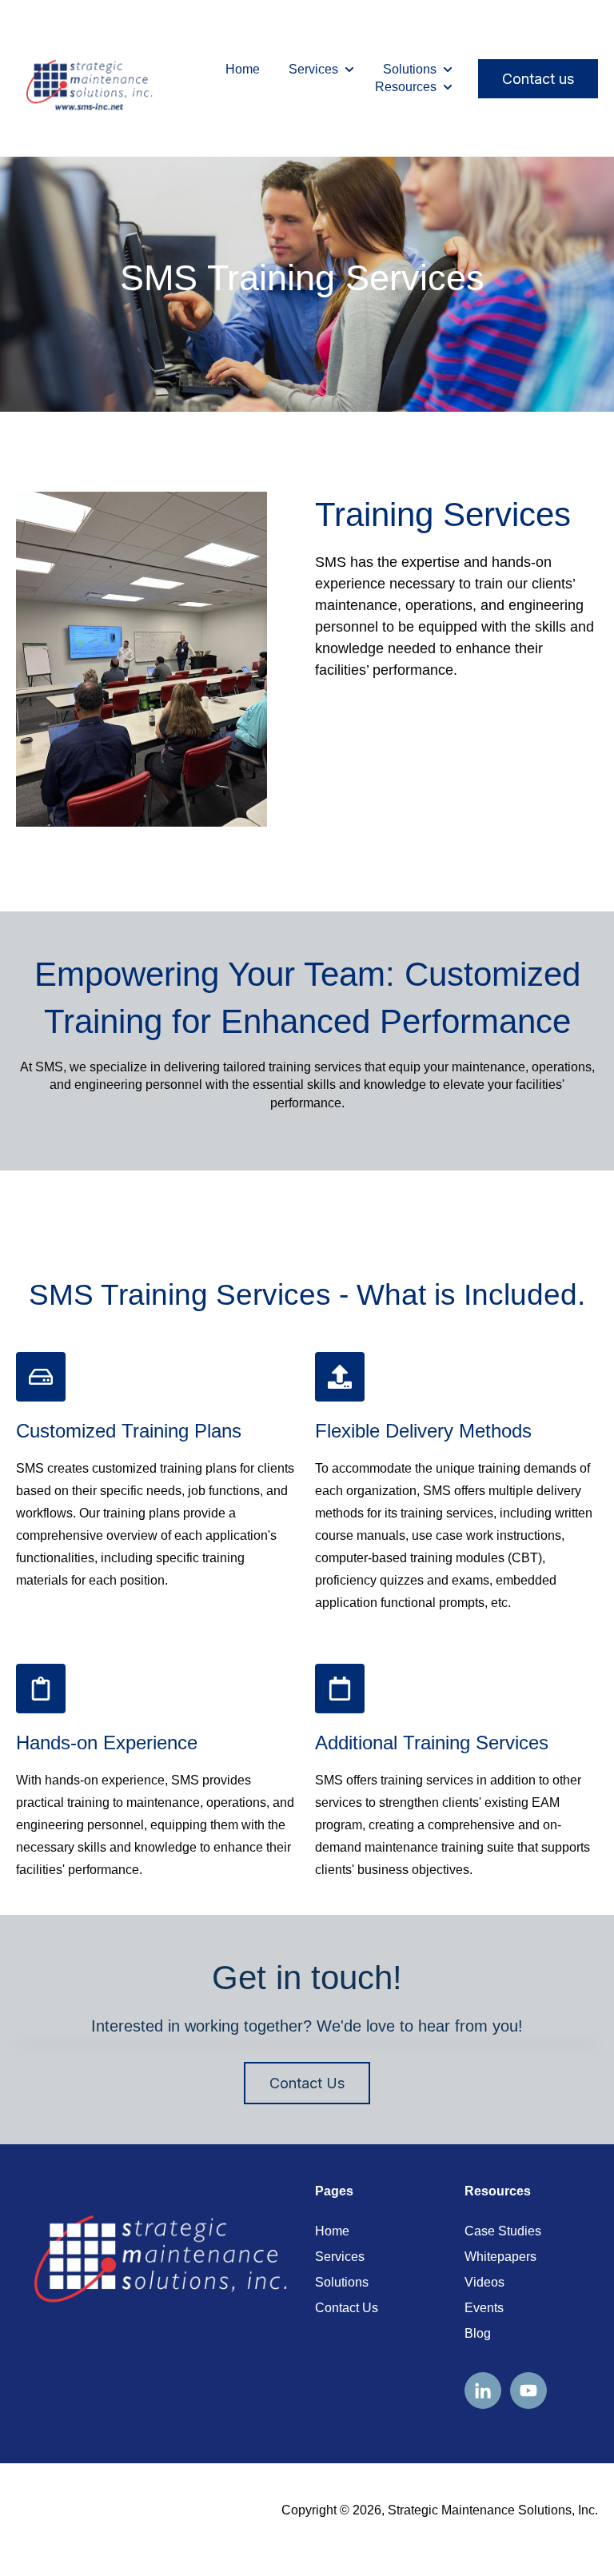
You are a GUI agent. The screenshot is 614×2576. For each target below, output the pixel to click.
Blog (478, 2333)
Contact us (538, 79)
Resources (406, 87)
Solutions (410, 69)
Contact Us (307, 2083)
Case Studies (503, 2231)
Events (484, 2308)
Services (313, 69)
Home (243, 69)
